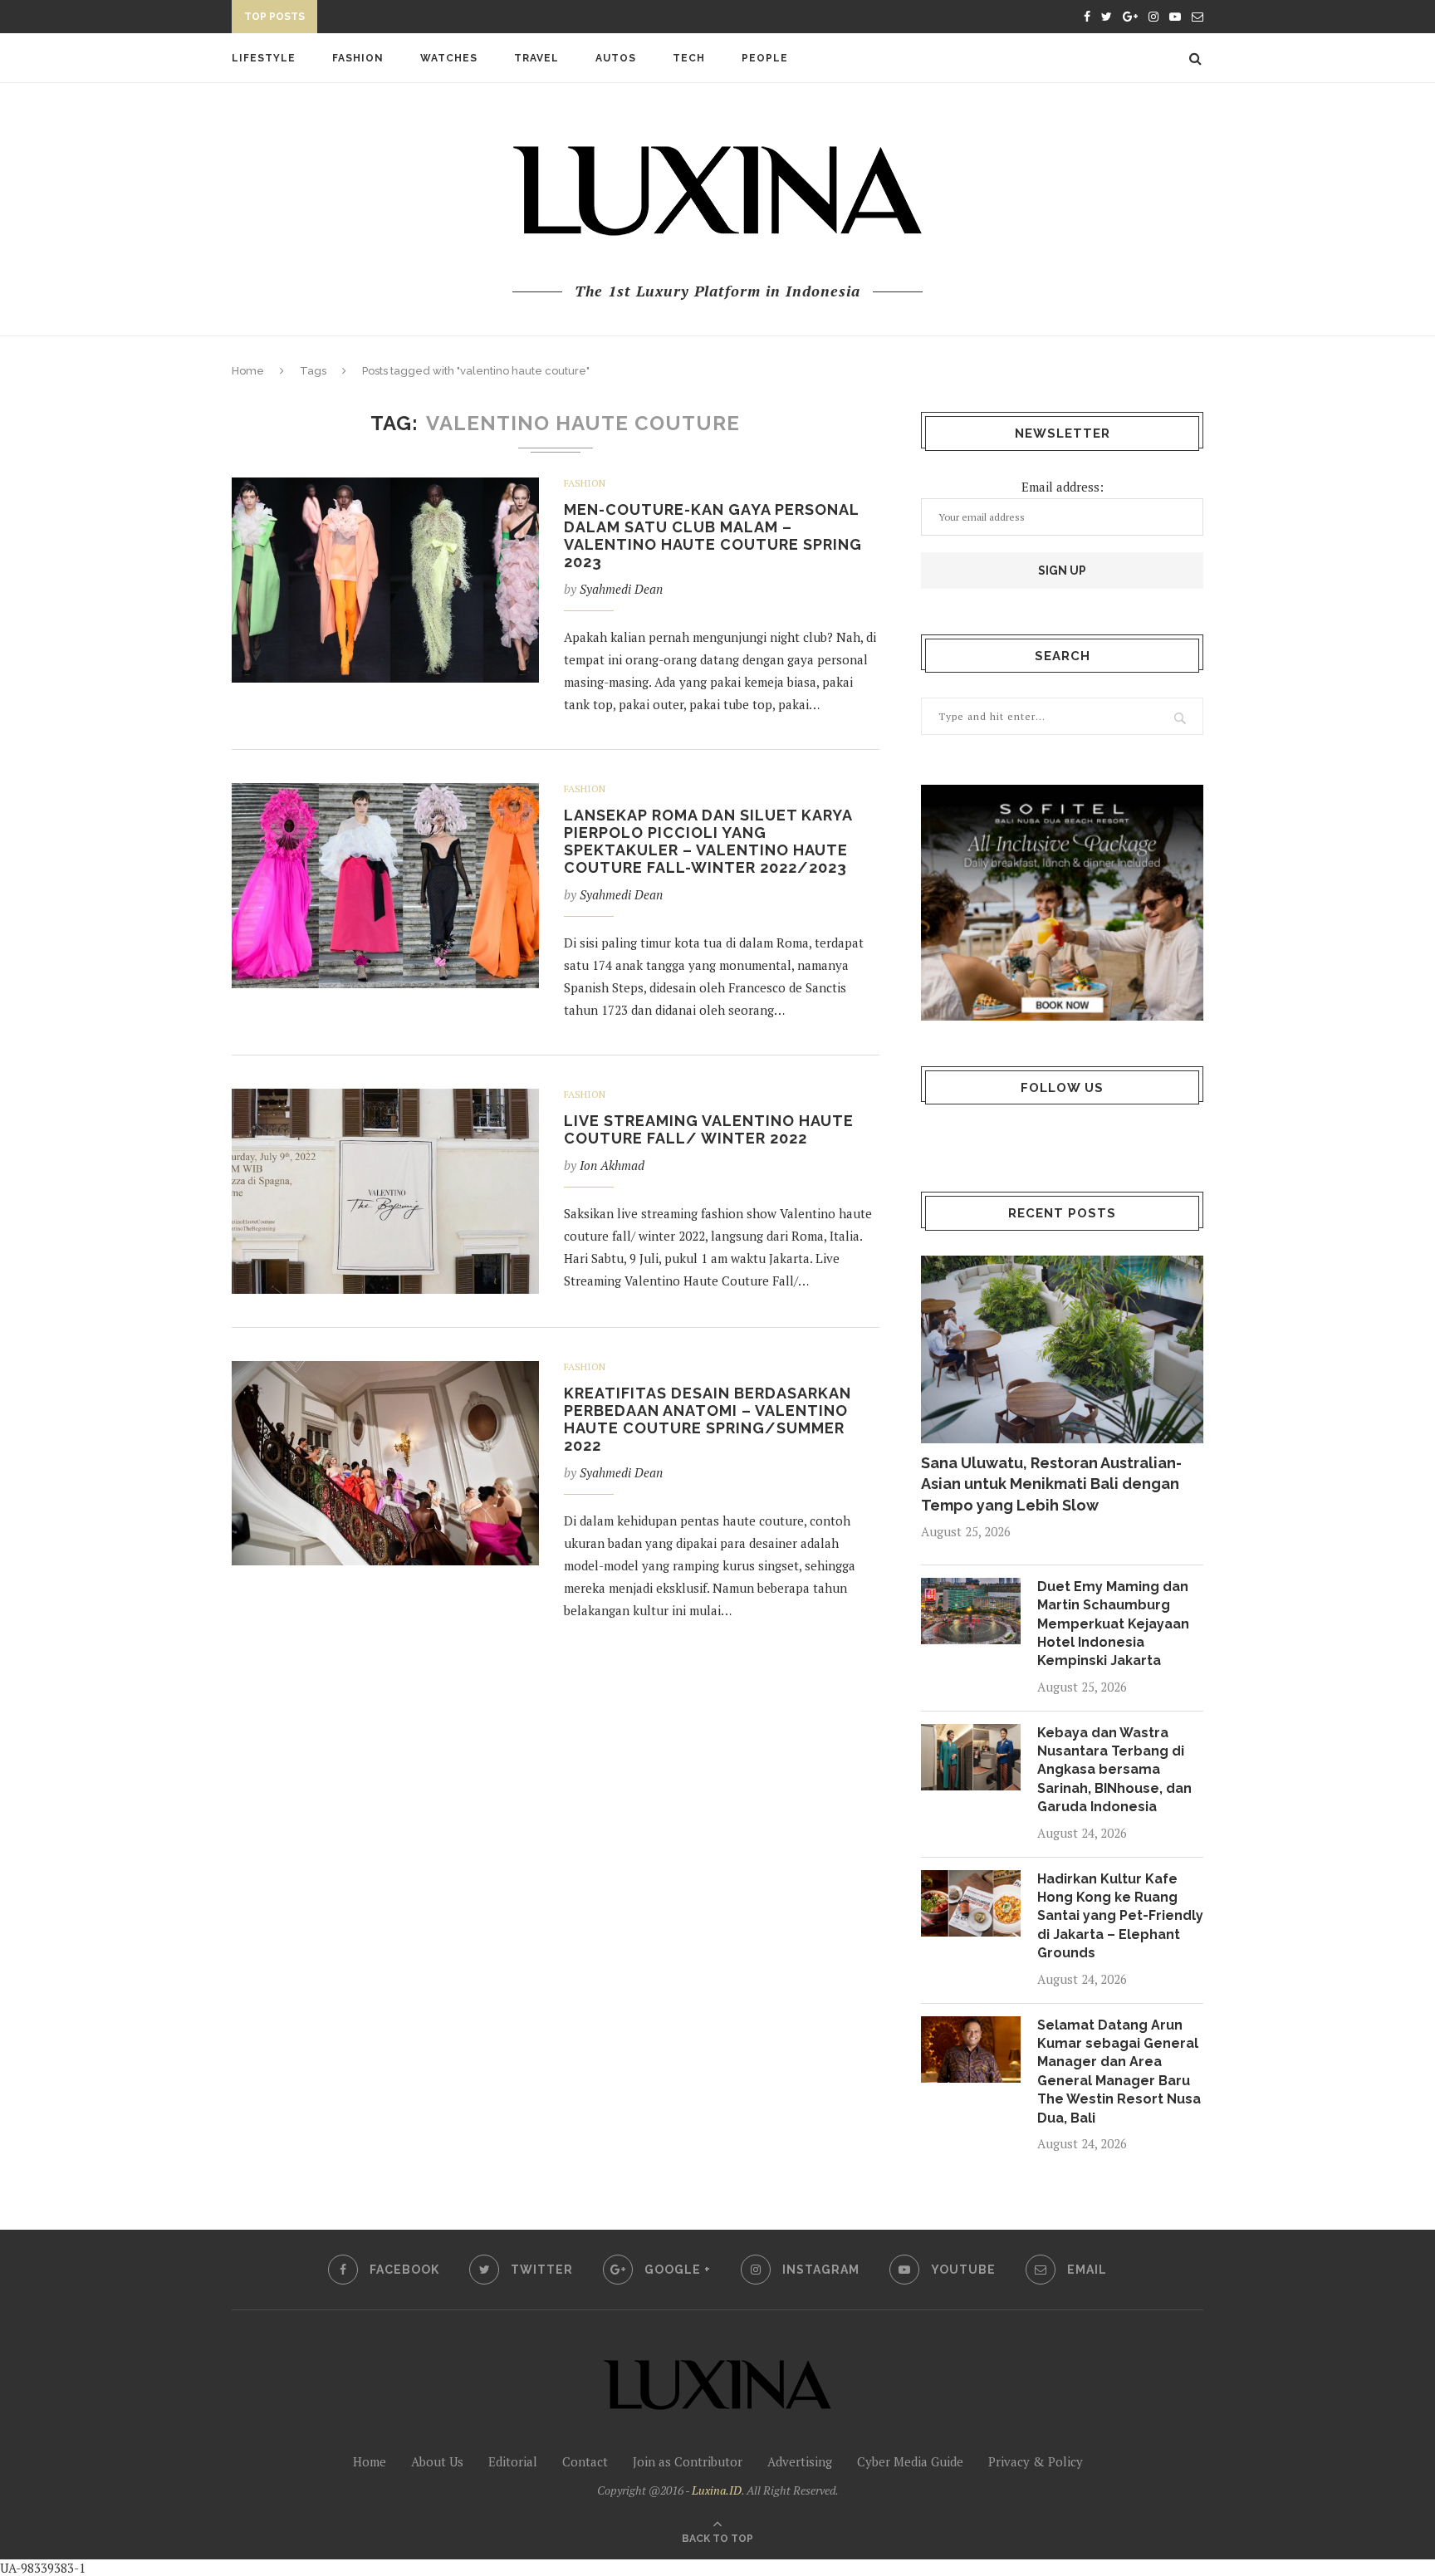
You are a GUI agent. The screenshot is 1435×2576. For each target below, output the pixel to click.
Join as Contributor (688, 2461)
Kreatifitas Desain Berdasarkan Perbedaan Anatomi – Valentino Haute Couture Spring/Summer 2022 (708, 1419)
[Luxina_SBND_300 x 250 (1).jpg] (1062, 902)
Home (248, 371)
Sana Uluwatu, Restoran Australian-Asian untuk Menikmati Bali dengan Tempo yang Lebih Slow (1051, 1484)
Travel (536, 58)
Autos (616, 58)
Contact (585, 2461)
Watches (449, 58)
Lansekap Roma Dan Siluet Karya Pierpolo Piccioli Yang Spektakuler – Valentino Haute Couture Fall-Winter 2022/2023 (708, 841)
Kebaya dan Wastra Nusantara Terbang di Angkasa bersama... (520, 19)
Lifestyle (264, 58)
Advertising (800, 2461)
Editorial (513, 2461)
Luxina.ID (717, 2490)
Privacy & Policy (1036, 2461)
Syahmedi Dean (621, 589)
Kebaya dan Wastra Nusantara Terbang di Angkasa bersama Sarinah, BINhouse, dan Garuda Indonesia (1114, 1770)
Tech (689, 58)
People (765, 58)
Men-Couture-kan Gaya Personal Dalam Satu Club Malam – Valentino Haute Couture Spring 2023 (713, 536)
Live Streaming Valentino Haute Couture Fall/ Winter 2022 (709, 1129)
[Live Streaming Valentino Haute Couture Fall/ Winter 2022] (385, 1191)
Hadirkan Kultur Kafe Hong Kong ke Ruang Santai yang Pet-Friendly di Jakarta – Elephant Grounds (1120, 1916)
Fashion (358, 58)
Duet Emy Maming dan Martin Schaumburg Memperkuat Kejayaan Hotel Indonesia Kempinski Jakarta (1113, 1624)
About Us (437, 2461)
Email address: (1063, 487)
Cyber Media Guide (910, 2461)
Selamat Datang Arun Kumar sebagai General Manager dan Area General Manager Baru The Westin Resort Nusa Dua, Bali (1119, 2072)
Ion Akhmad (612, 1165)
